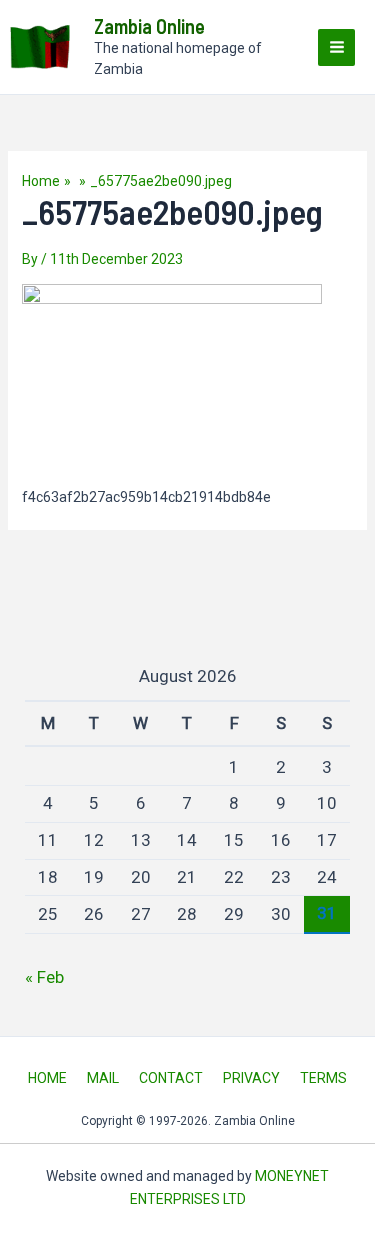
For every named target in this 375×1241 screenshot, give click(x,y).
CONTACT (171, 1078)
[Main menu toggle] (336, 47)
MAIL (103, 1078)
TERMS (323, 1078)
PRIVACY (251, 1078)
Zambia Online (149, 26)
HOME (47, 1078)
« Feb (44, 977)
